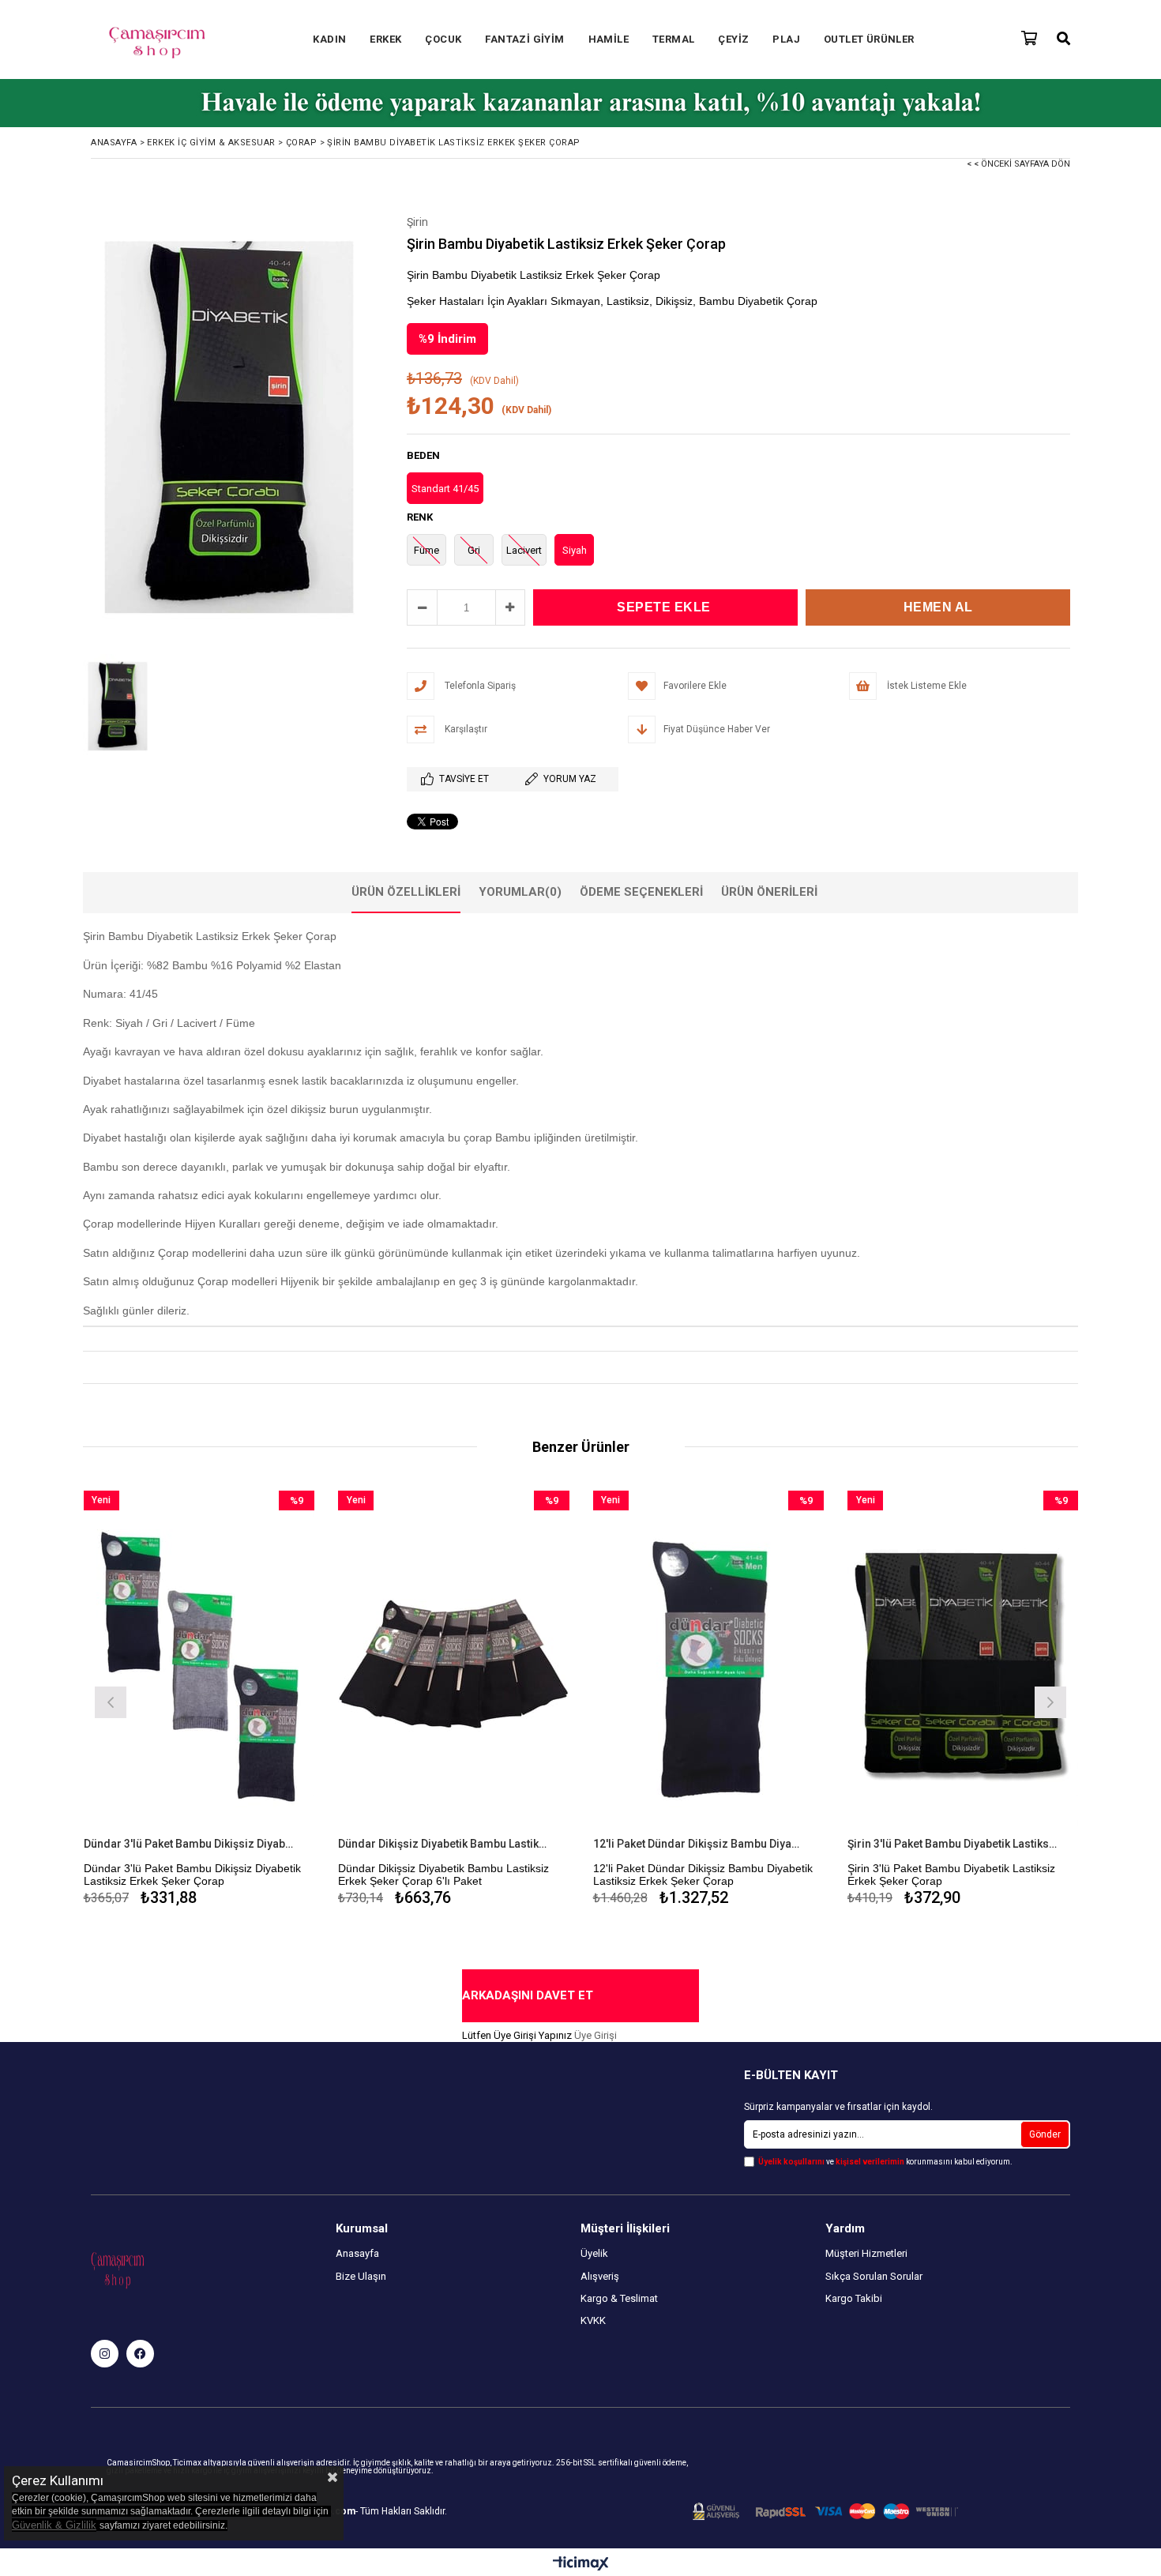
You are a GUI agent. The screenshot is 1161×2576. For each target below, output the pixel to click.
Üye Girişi (596, 2035)
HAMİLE (609, 39)
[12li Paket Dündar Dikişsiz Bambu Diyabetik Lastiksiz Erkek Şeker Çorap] (709, 1664)
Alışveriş (600, 2276)
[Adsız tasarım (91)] (148, 2269)
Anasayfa (357, 2253)
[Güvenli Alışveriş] (825, 2512)
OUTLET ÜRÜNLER (869, 39)
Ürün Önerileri (769, 892)
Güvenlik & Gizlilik (54, 2525)
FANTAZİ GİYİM (524, 39)
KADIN (329, 39)
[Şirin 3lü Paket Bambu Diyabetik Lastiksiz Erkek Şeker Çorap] (963, 1664)
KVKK (593, 2320)
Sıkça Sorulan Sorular (874, 2276)
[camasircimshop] (105, 2354)
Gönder (1045, 2134)
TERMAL (673, 39)
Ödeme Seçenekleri (641, 892)
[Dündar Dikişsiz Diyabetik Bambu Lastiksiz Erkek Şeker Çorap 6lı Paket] (454, 1664)
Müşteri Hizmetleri (866, 2253)
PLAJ (786, 39)
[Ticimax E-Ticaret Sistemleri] (581, 2564)
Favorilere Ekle (199, 1700)
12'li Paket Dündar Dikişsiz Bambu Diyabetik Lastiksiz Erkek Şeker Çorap (699, 1844)
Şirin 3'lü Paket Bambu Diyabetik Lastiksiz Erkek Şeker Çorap (953, 1844)
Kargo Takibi (854, 2298)
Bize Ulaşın (361, 2276)
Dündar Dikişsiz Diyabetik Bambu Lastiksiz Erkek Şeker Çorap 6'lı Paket (444, 1844)
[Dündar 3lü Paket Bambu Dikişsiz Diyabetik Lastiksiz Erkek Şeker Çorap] (199, 1664)
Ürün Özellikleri (406, 892)
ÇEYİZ (733, 39)
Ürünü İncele (255, 1700)
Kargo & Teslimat (619, 2298)
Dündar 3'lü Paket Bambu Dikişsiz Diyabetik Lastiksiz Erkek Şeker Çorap (190, 1844)
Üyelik (594, 2253)
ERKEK (385, 39)
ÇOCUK (443, 39)
